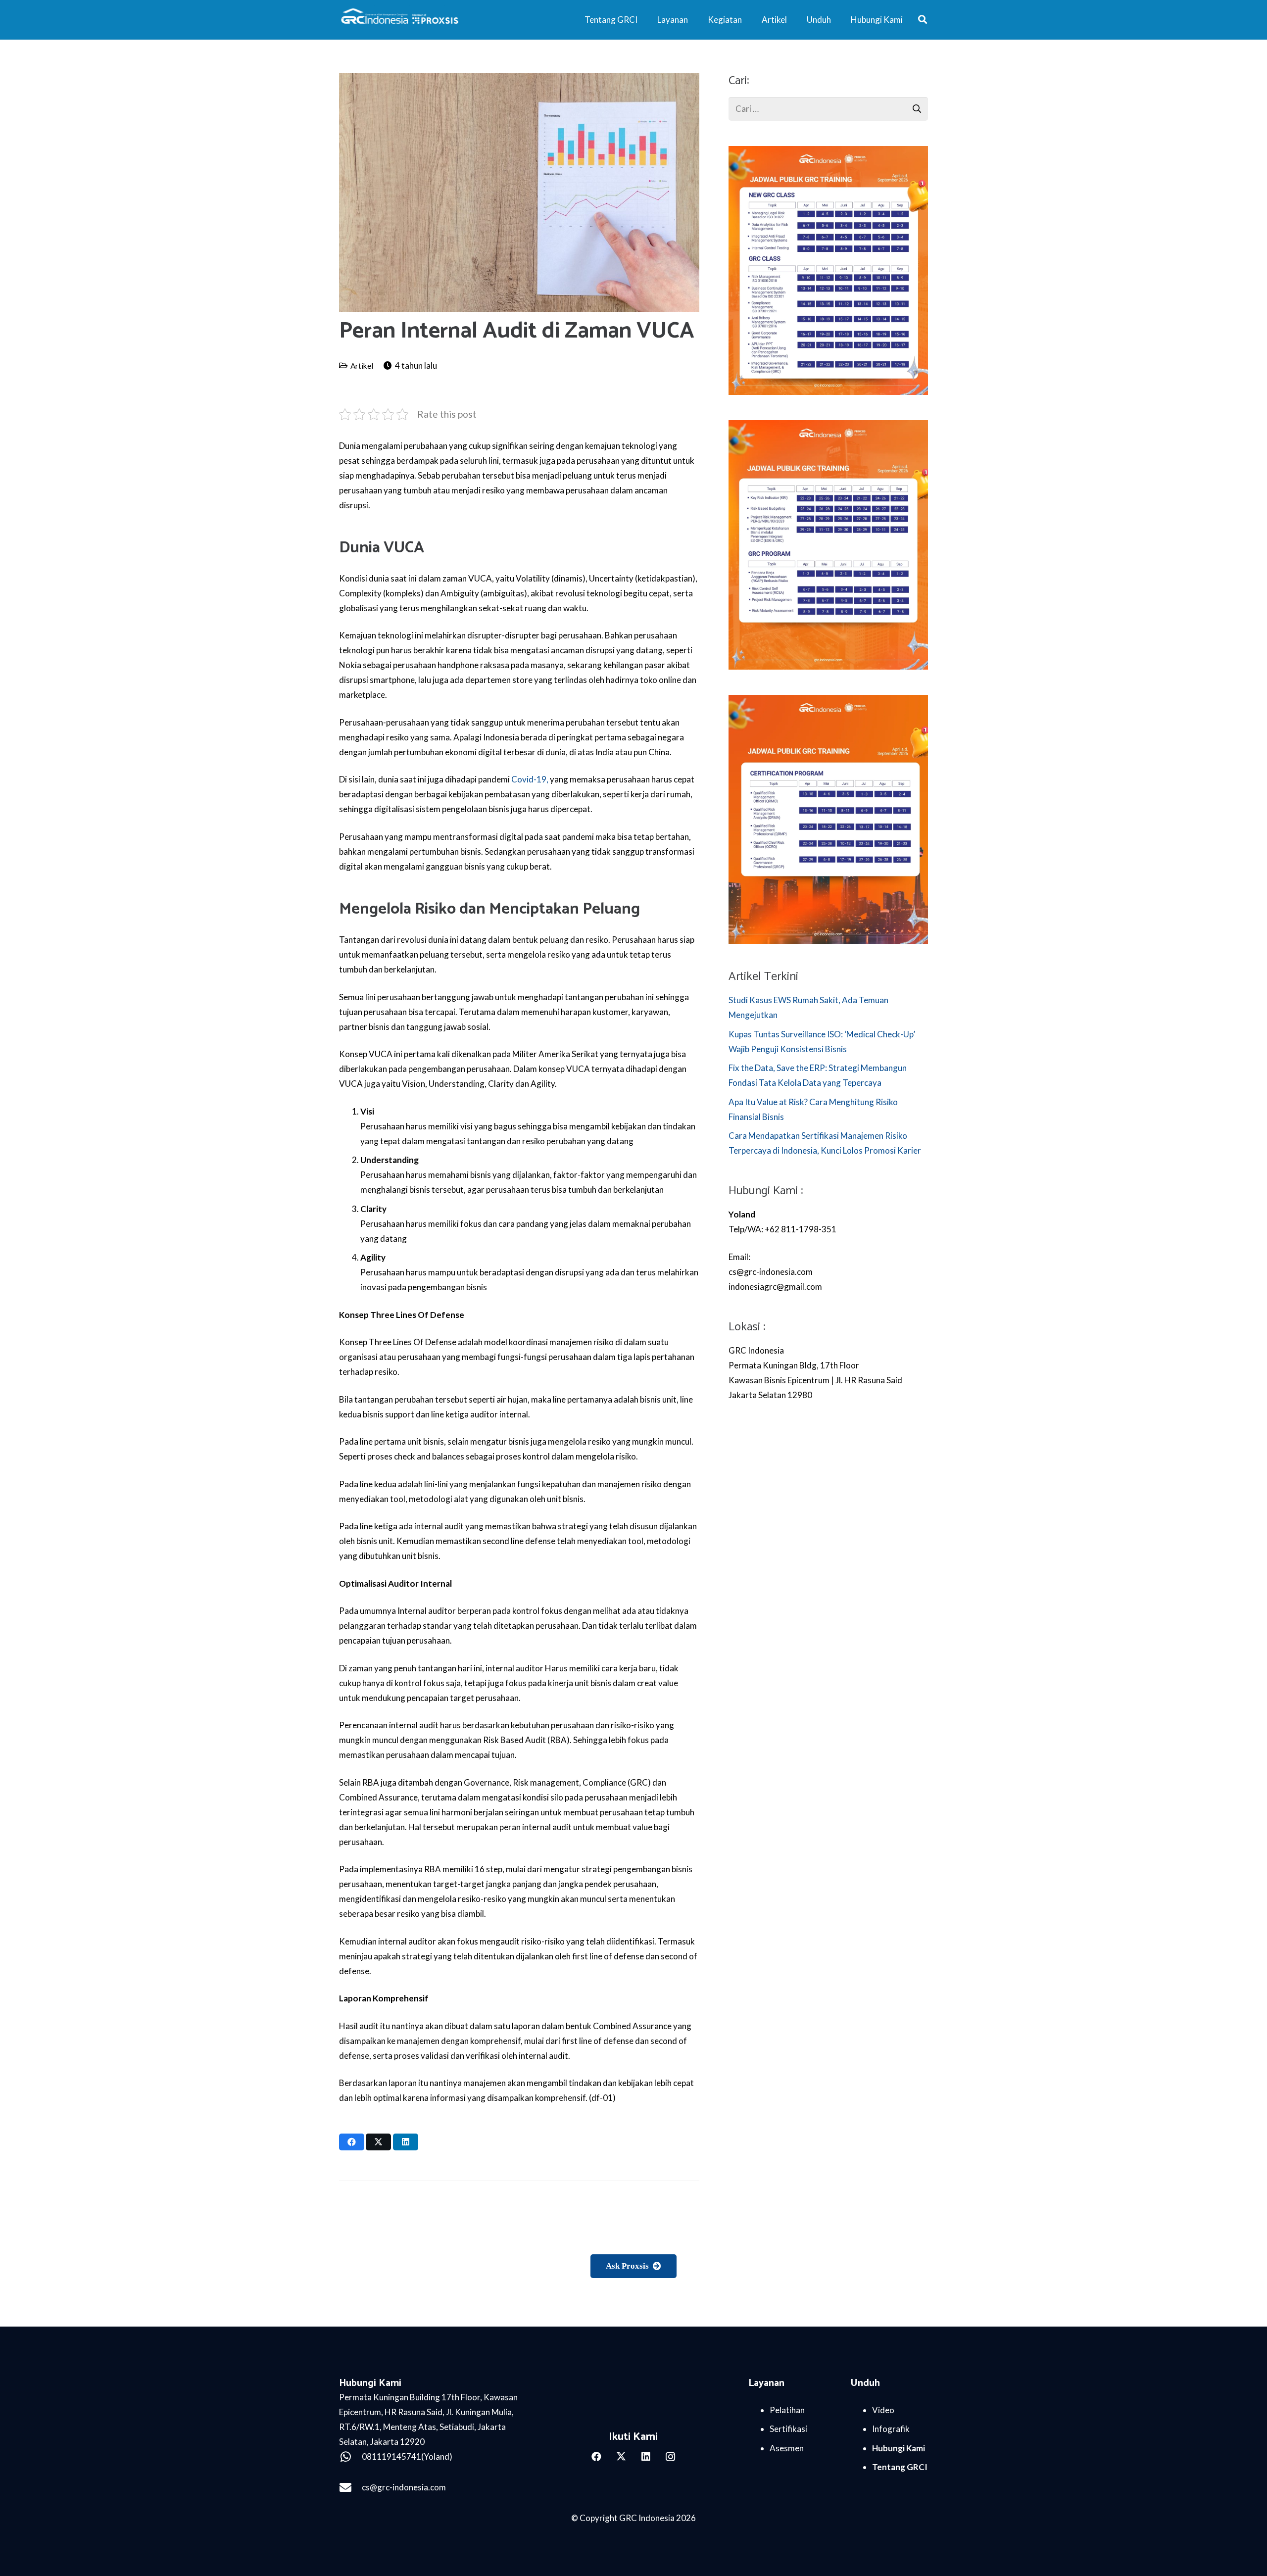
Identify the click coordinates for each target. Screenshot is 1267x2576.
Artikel (362, 366)
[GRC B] (634, 2411)
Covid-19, (530, 779)
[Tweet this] (378, 2142)
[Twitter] (621, 2457)
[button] (923, 20)
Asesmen (787, 2448)
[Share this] (352, 2142)
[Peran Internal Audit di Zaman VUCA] (519, 80)
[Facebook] (596, 2457)
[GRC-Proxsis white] (401, 20)
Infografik (891, 2429)
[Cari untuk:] (828, 104)
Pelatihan (787, 2410)
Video (883, 2410)
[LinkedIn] (646, 2457)
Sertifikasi (788, 2429)
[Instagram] (671, 2457)
